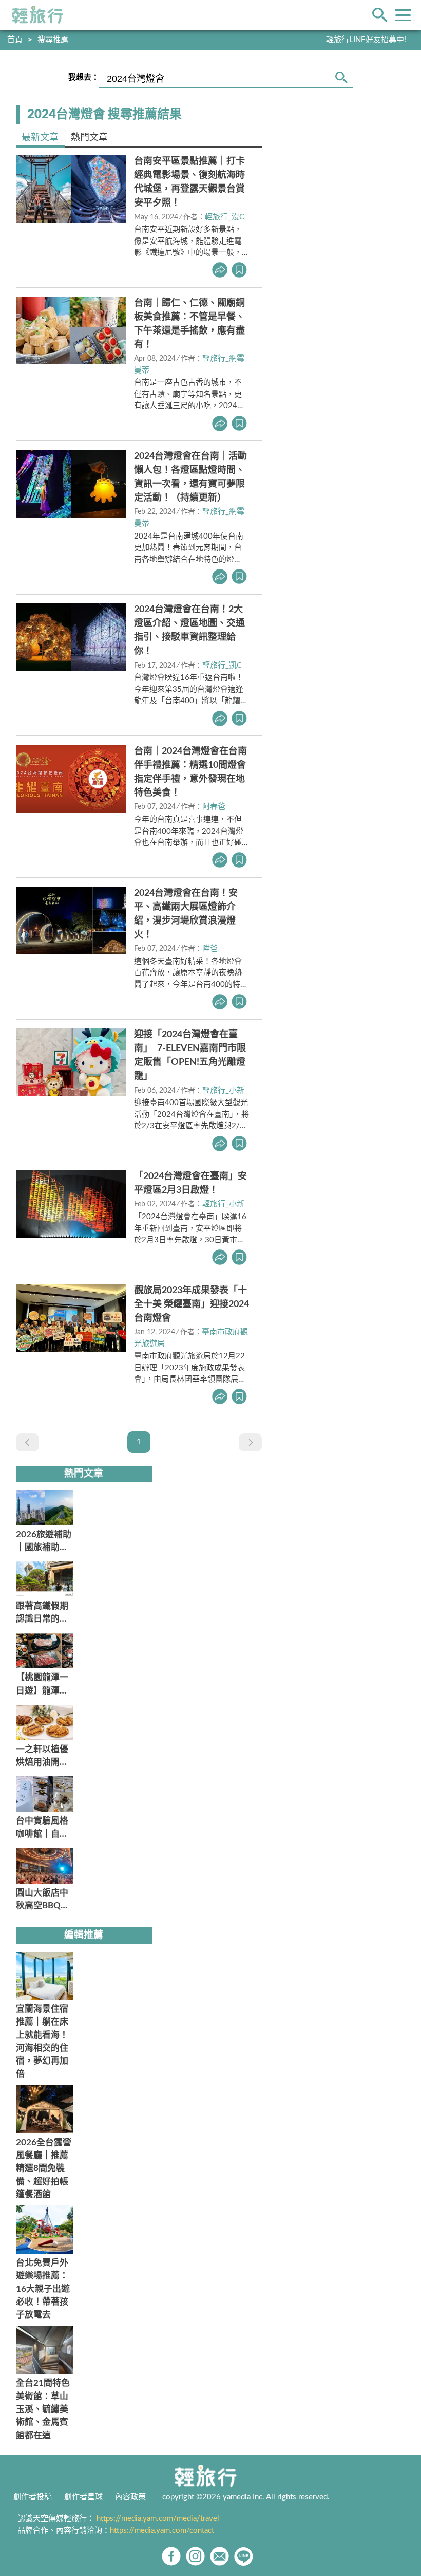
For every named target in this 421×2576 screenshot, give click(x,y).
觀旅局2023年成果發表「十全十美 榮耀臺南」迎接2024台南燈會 (192, 1304)
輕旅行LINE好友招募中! (366, 40)
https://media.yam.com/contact (162, 2531)
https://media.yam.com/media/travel (158, 2519)
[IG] (195, 2556)
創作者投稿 (33, 2497)
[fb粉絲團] (171, 2556)
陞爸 (210, 949)
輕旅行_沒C (225, 217)
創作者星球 (83, 2497)
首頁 (15, 40)
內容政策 (130, 2497)
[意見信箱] (219, 2556)
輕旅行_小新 (223, 1090)
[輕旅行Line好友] (244, 2556)
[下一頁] (250, 1442)
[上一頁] (27, 1442)
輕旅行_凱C (222, 665)
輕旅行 (37, 15)
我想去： (84, 77)
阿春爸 (214, 807)
